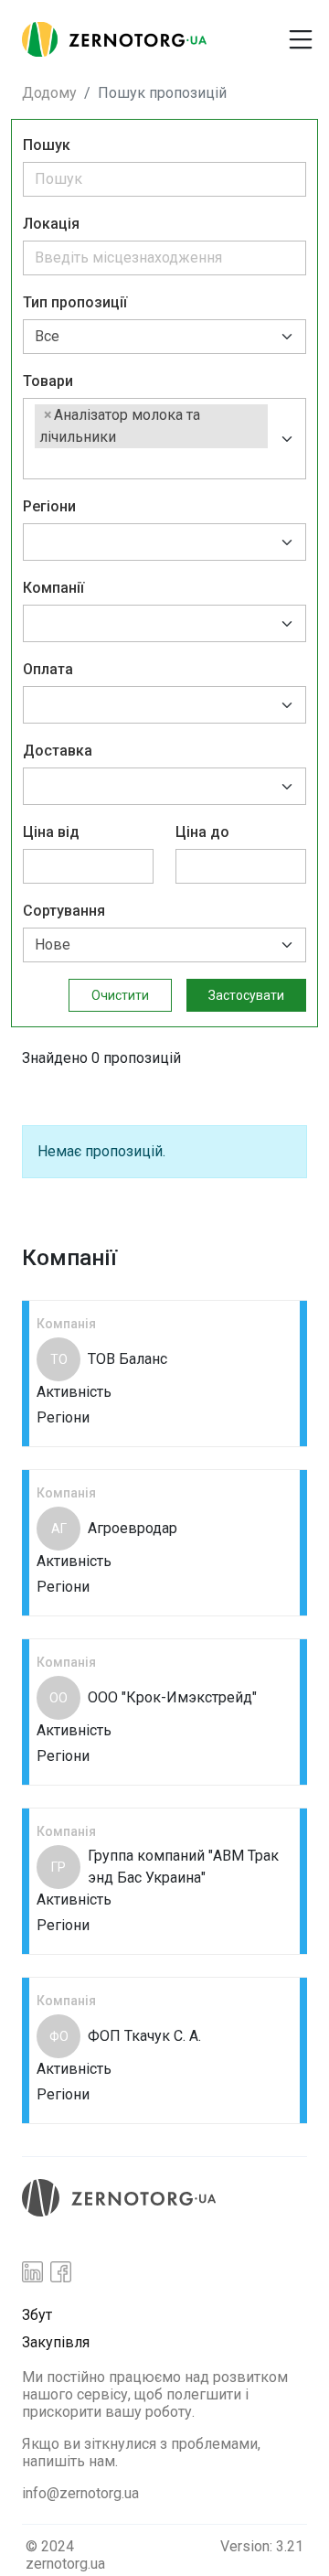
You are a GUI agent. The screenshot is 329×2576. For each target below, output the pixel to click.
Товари (48, 381)
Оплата (48, 669)
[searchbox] (40, 462)
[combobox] (164, 439)
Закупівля (56, 2342)
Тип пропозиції (75, 302)
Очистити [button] (120, 995)
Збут (37, 2315)
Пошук (47, 145)
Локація (51, 224)
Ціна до (202, 832)
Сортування (64, 911)
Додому (49, 93)
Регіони (49, 506)
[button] (245, 32)
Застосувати (246, 995)
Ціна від (51, 832)
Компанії (53, 588)
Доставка (58, 751)
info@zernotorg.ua (80, 2493)
